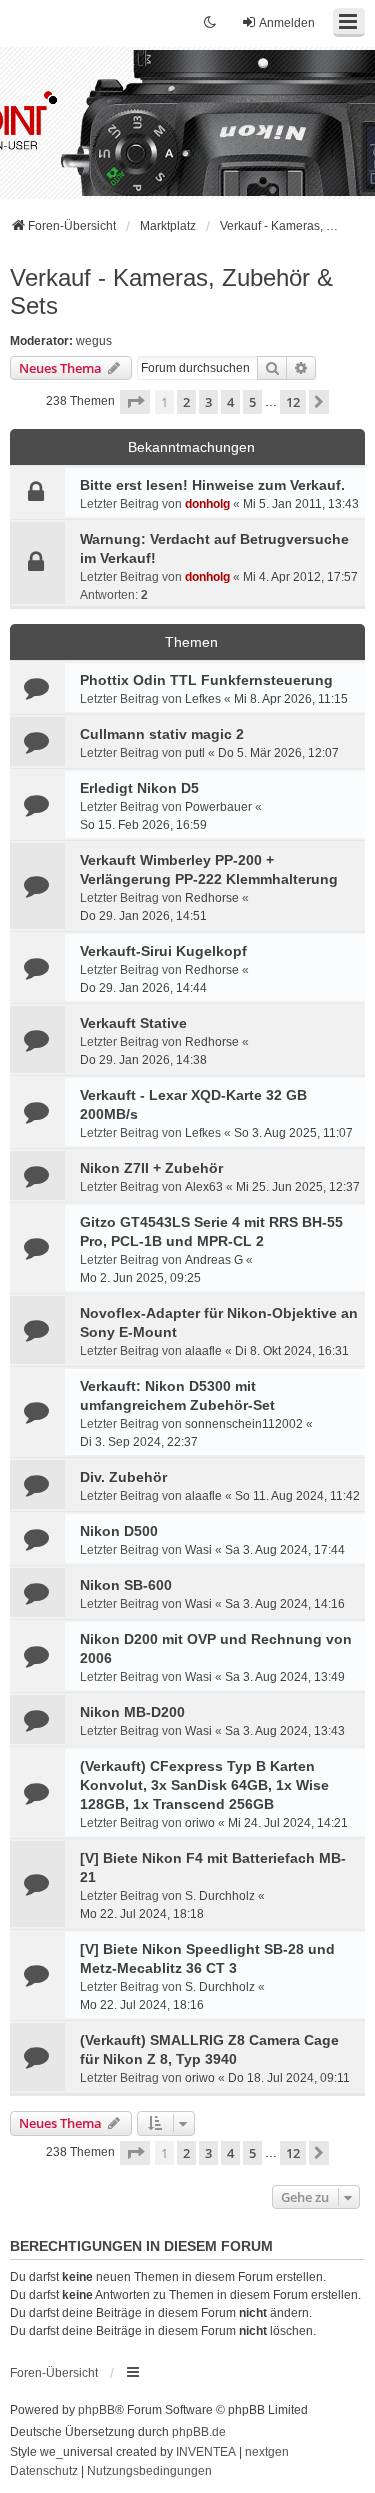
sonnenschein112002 (244, 1424)
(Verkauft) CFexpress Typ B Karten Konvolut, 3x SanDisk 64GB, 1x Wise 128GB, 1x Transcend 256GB (204, 1785)
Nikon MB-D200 (132, 1712)
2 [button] (186, 402)
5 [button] (252, 402)
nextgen (267, 2452)
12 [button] (293, 402)
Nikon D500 (119, 1531)
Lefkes (203, 699)
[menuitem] (44, 2472)
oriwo (200, 1823)
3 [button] (208, 402)
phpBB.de (199, 2432)
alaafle (203, 1351)
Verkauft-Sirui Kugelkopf (163, 951)
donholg (207, 504)
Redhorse (212, 898)
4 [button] (230, 402)
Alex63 (204, 1187)
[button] (135, 402)
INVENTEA (206, 2452)
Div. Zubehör (123, 1477)
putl (195, 753)
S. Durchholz (220, 1896)
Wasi (198, 1550)
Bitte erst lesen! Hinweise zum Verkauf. (212, 485)
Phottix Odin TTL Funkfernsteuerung (206, 680)
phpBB (96, 2410)
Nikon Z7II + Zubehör (151, 1168)
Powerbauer (218, 807)
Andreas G (214, 1260)
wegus (94, 341)
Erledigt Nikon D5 (139, 788)
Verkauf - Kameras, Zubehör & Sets (171, 291)
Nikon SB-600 (126, 1585)
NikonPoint (120, 110)
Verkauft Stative (133, 1023)
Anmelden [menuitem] (287, 23)
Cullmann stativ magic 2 (162, 734)
